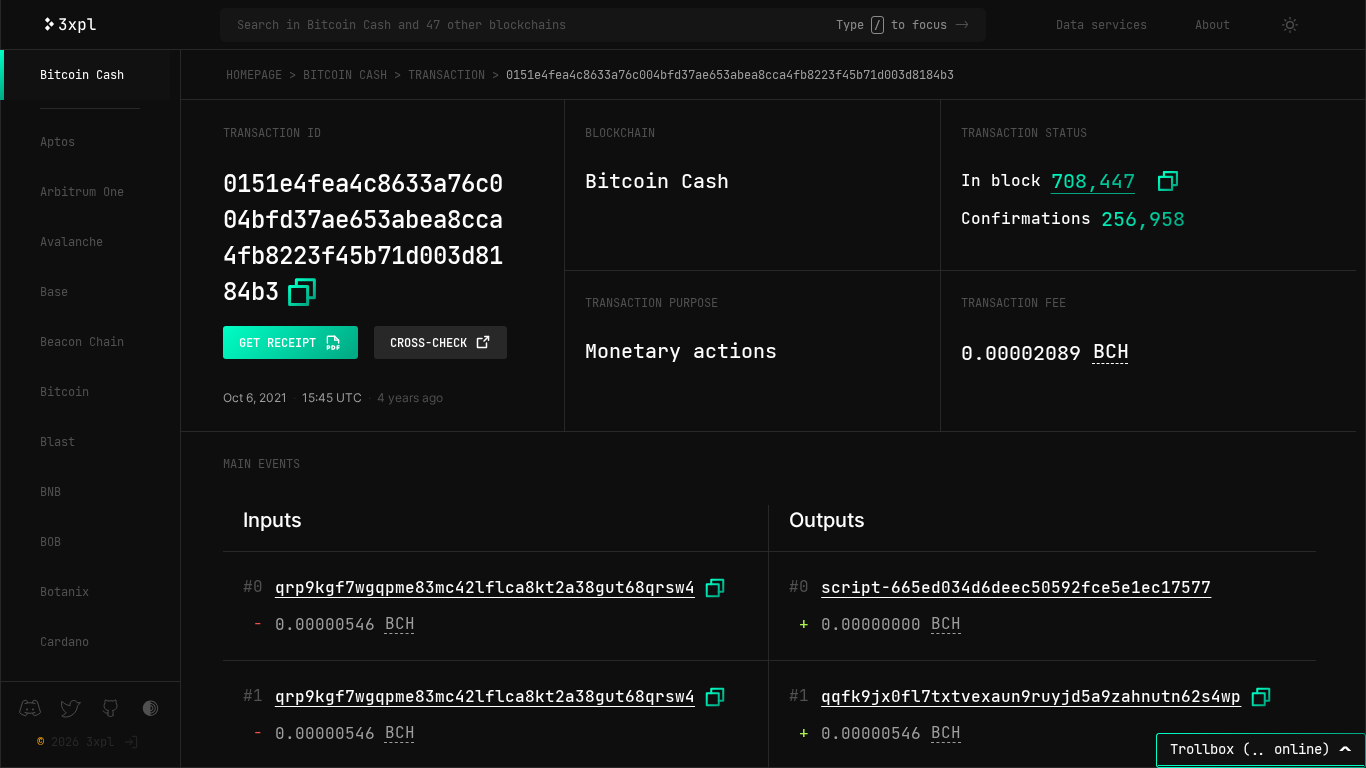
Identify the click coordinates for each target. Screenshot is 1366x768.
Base (54, 292)
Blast (57, 442)
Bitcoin (64, 392)
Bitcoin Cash (82, 75)
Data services (1101, 25)
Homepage (254, 75)
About (1212, 25)
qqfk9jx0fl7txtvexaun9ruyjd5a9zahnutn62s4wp (1031, 696)
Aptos (57, 142)
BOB (50, 542)
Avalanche (71, 242)
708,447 (1093, 181)
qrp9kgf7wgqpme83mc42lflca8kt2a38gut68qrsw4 (485, 587)
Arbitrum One (82, 192)
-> (962, 25)
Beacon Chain (82, 342)
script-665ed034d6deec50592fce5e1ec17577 (1016, 587)
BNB (50, 492)
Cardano (64, 642)
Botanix (64, 592)
